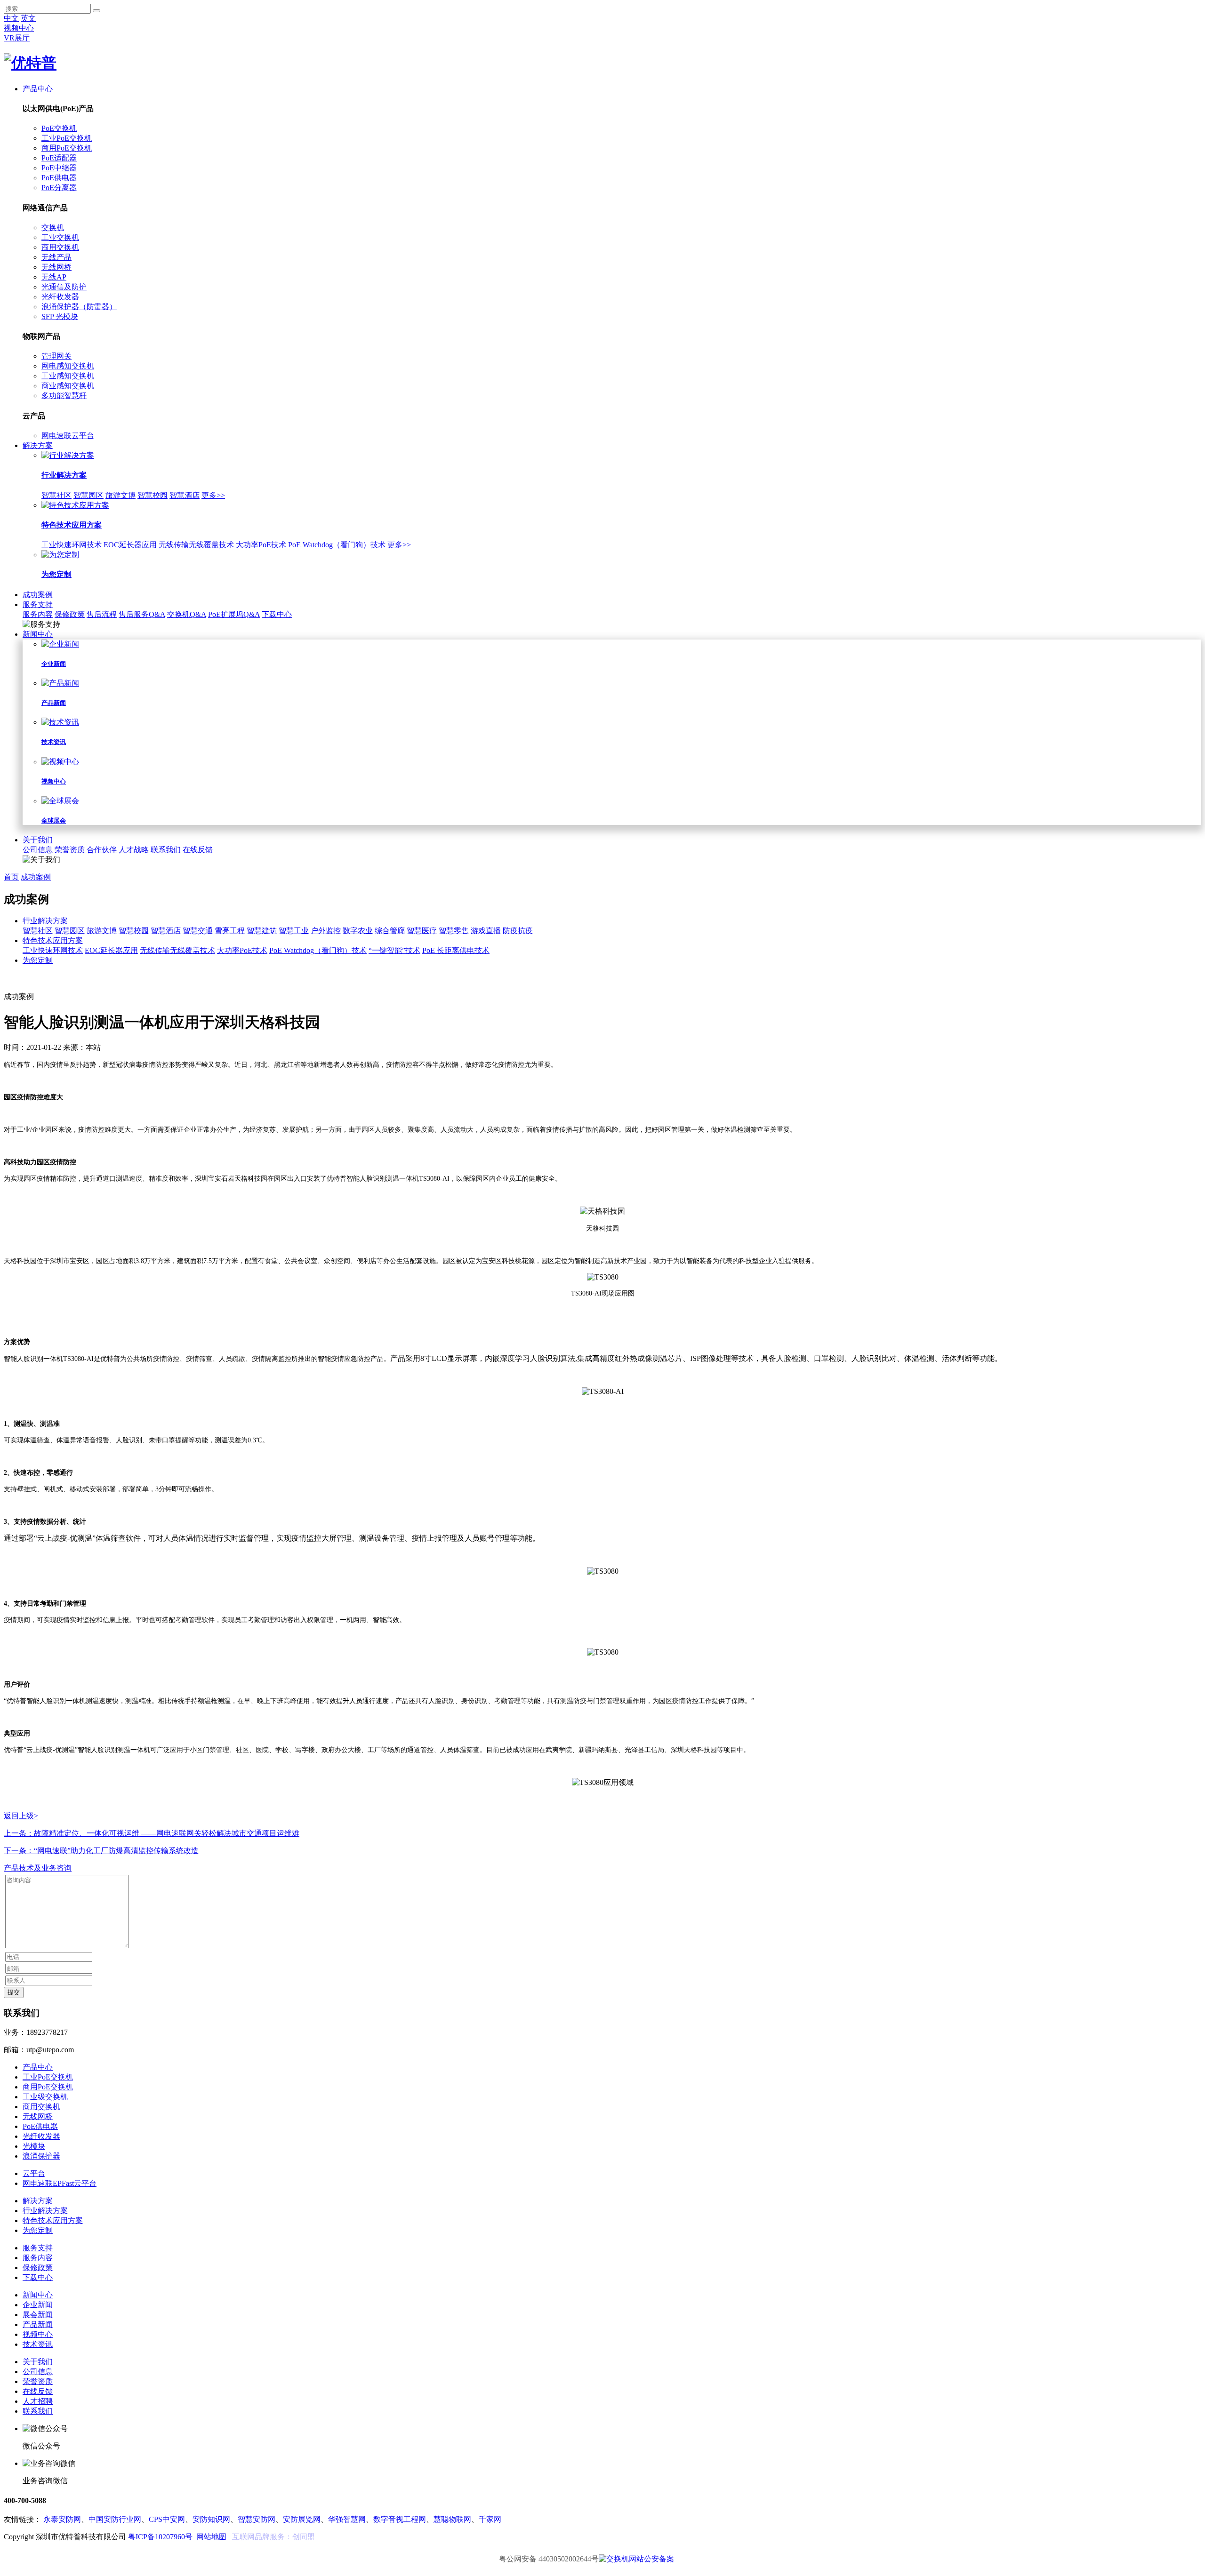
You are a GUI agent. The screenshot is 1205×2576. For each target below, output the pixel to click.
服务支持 (38, 604)
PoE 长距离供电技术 (456, 950)
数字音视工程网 (400, 2519)
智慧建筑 (262, 931)
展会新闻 (38, 2315)
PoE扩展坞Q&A (234, 614)
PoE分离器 (59, 188)
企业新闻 (38, 2305)
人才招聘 (38, 2401)
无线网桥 (56, 267)
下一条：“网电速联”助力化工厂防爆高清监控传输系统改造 (101, 1851)
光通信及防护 (64, 287)
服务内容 (38, 614)
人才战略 (134, 850)
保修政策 (70, 614)
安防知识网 (211, 2519)
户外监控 (326, 931)
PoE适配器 (59, 158)
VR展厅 (17, 38)
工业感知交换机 (68, 376)
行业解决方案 (45, 921)
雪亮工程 (230, 931)
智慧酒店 (185, 495)
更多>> (213, 495)
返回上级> (21, 1816)
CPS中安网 (167, 2519)
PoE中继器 (59, 168)
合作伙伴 (102, 850)
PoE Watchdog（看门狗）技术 (337, 545)
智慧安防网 (257, 2519)
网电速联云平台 (68, 436)
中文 (11, 18)
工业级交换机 (45, 2097)
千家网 (490, 2519)
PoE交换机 (59, 128)
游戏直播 (486, 931)
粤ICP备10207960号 (160, 2537)
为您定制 (38, 960)
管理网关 (56, 356)
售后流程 (102, 614)
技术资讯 (38, 2344)
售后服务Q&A (142, 614)
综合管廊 (390, 931)
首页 (11, 877)
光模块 (34, 2146)
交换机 (53, 228)
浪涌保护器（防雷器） (79, 307)
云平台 (34, 2173)
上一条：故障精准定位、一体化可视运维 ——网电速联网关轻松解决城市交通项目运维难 (152, 1833)
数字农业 (358, 931)
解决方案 (38, 445)
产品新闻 (38, 2324)
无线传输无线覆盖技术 (196, 545)
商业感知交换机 (68, 386)
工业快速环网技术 (72, 545)
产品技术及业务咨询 (38, 1868)
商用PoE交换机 (67, 148)
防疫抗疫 (518, 931)
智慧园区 (88, 495)
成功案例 (38, 595)
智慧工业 (294, 931)
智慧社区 (56, 495)
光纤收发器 (60, 297)
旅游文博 (120, 495)
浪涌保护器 (41, 2156)
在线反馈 (198, 850)
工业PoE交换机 (67, 138)
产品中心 (38, 89)
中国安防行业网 (115, 2519)
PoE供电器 (59, 178)
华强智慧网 (347, 2519)
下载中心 (277, 614)
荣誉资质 (70, 850)
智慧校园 (153, 495)
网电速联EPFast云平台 (60, 2183)
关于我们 (38, 840)
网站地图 (211, 2537)
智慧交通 (198, 931)
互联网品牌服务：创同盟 (273, 2537)
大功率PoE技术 (261, 545)
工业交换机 (60, 237)
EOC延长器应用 (130, 545)
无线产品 (56, 257)
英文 (28, 18)
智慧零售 (454, 931)
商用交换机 (60, 247)
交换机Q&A (187, 614)
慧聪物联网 (452, 2519)
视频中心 (19, 28)
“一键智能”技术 (394, 950)
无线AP (54, 277)
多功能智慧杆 (64, 396)
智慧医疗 (422, 931)
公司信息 (38, 850)
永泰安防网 (62, 2519)
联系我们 (166, 850)
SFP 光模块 (60, 316)
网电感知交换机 (68, 366)
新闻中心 (38, 634)
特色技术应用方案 (53, 940)
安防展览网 (302, 2519)
